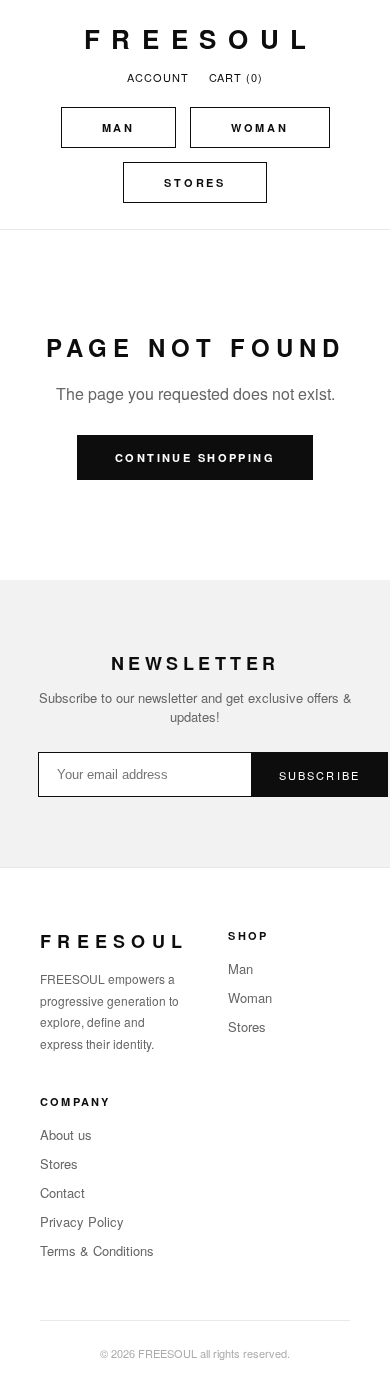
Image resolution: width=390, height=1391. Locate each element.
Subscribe (320, 775)
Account (157, 77)
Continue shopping (195, 457)
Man (118, 127)
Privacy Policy (82, 1221)
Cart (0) (236, 77)
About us (66, 1134)
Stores (195, 182)
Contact (62, 1192)
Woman (260, 127)
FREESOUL (201, 38)
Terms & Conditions (97, 1250)
